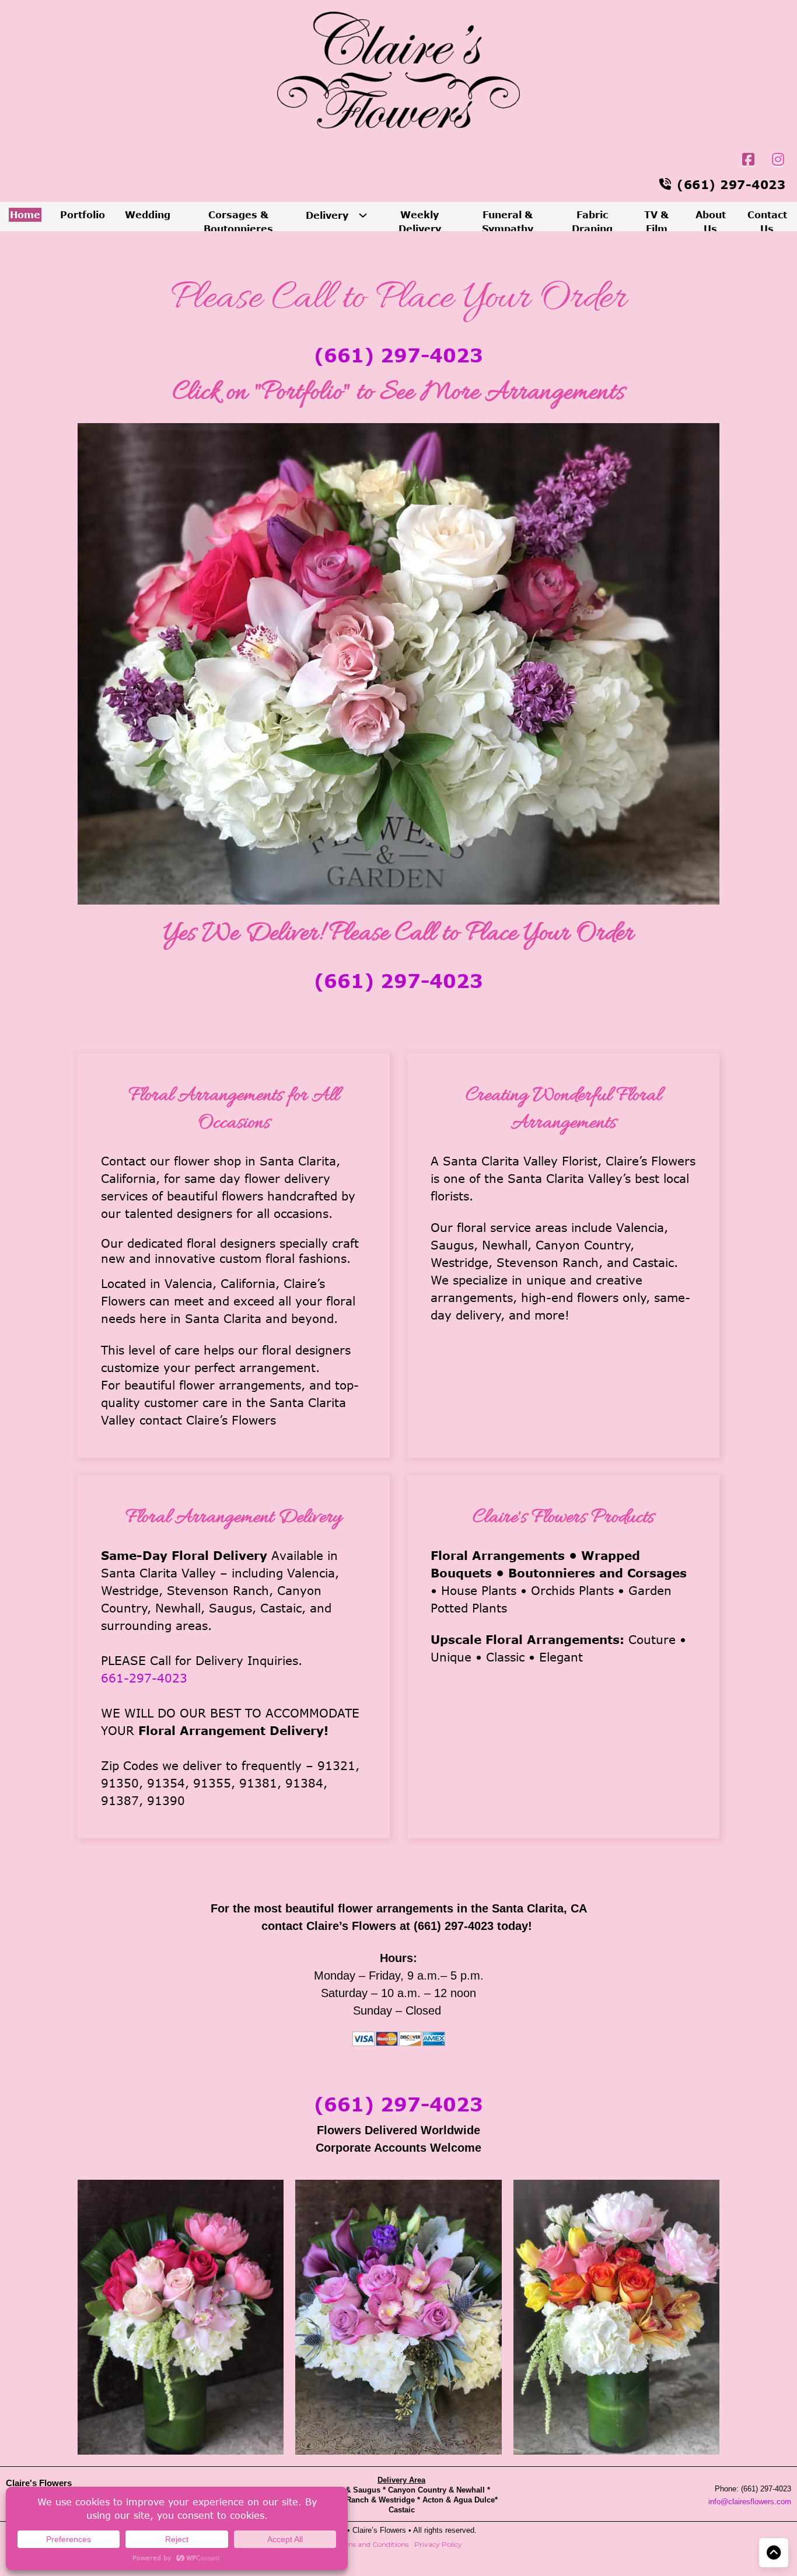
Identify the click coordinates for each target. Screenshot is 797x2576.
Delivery (327, 215)
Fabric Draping (592, 221)
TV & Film (656, 221)
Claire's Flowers (39, 2483)
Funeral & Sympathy (508, 221)
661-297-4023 (144, 1678)
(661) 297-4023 (398, 355)
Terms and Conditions (372, 2544)
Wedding (148, 214)
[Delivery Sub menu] (363, 215)
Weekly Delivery (420, 221)
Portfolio (83, 214)
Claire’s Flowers (380, 2530)
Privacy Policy (438, 2544)
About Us (711, 221)
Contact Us (767, 221)
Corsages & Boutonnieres (238, 221)
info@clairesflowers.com (750, 2502)
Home (25, 214)
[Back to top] (774, 2553)
